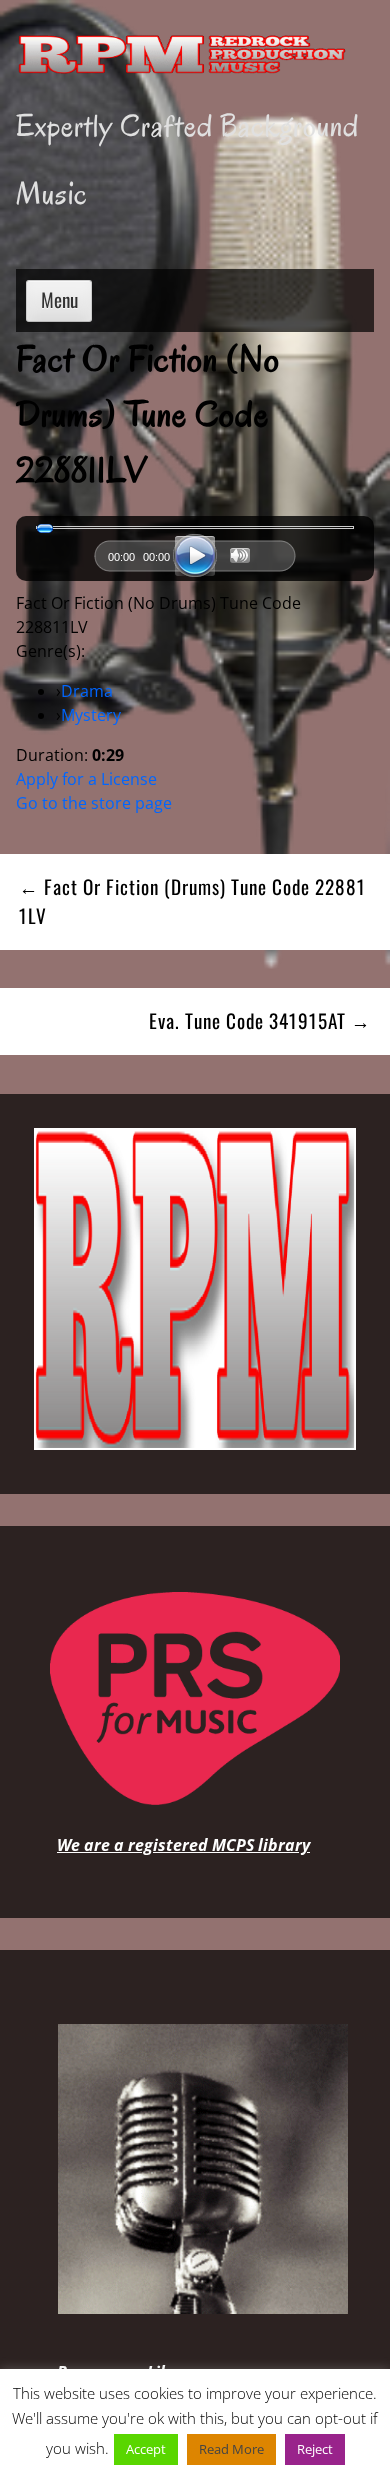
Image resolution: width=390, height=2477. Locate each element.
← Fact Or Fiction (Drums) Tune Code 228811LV (192, 901)
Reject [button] (315, 2449)
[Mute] (240, 555)
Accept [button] (146, 2449)
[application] (195, 561)
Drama (87, 691)
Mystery (91, 715)
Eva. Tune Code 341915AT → (260, 1020)
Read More (231, 2449)
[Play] (195, 556)
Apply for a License (86, 779)
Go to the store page (94, 803)
